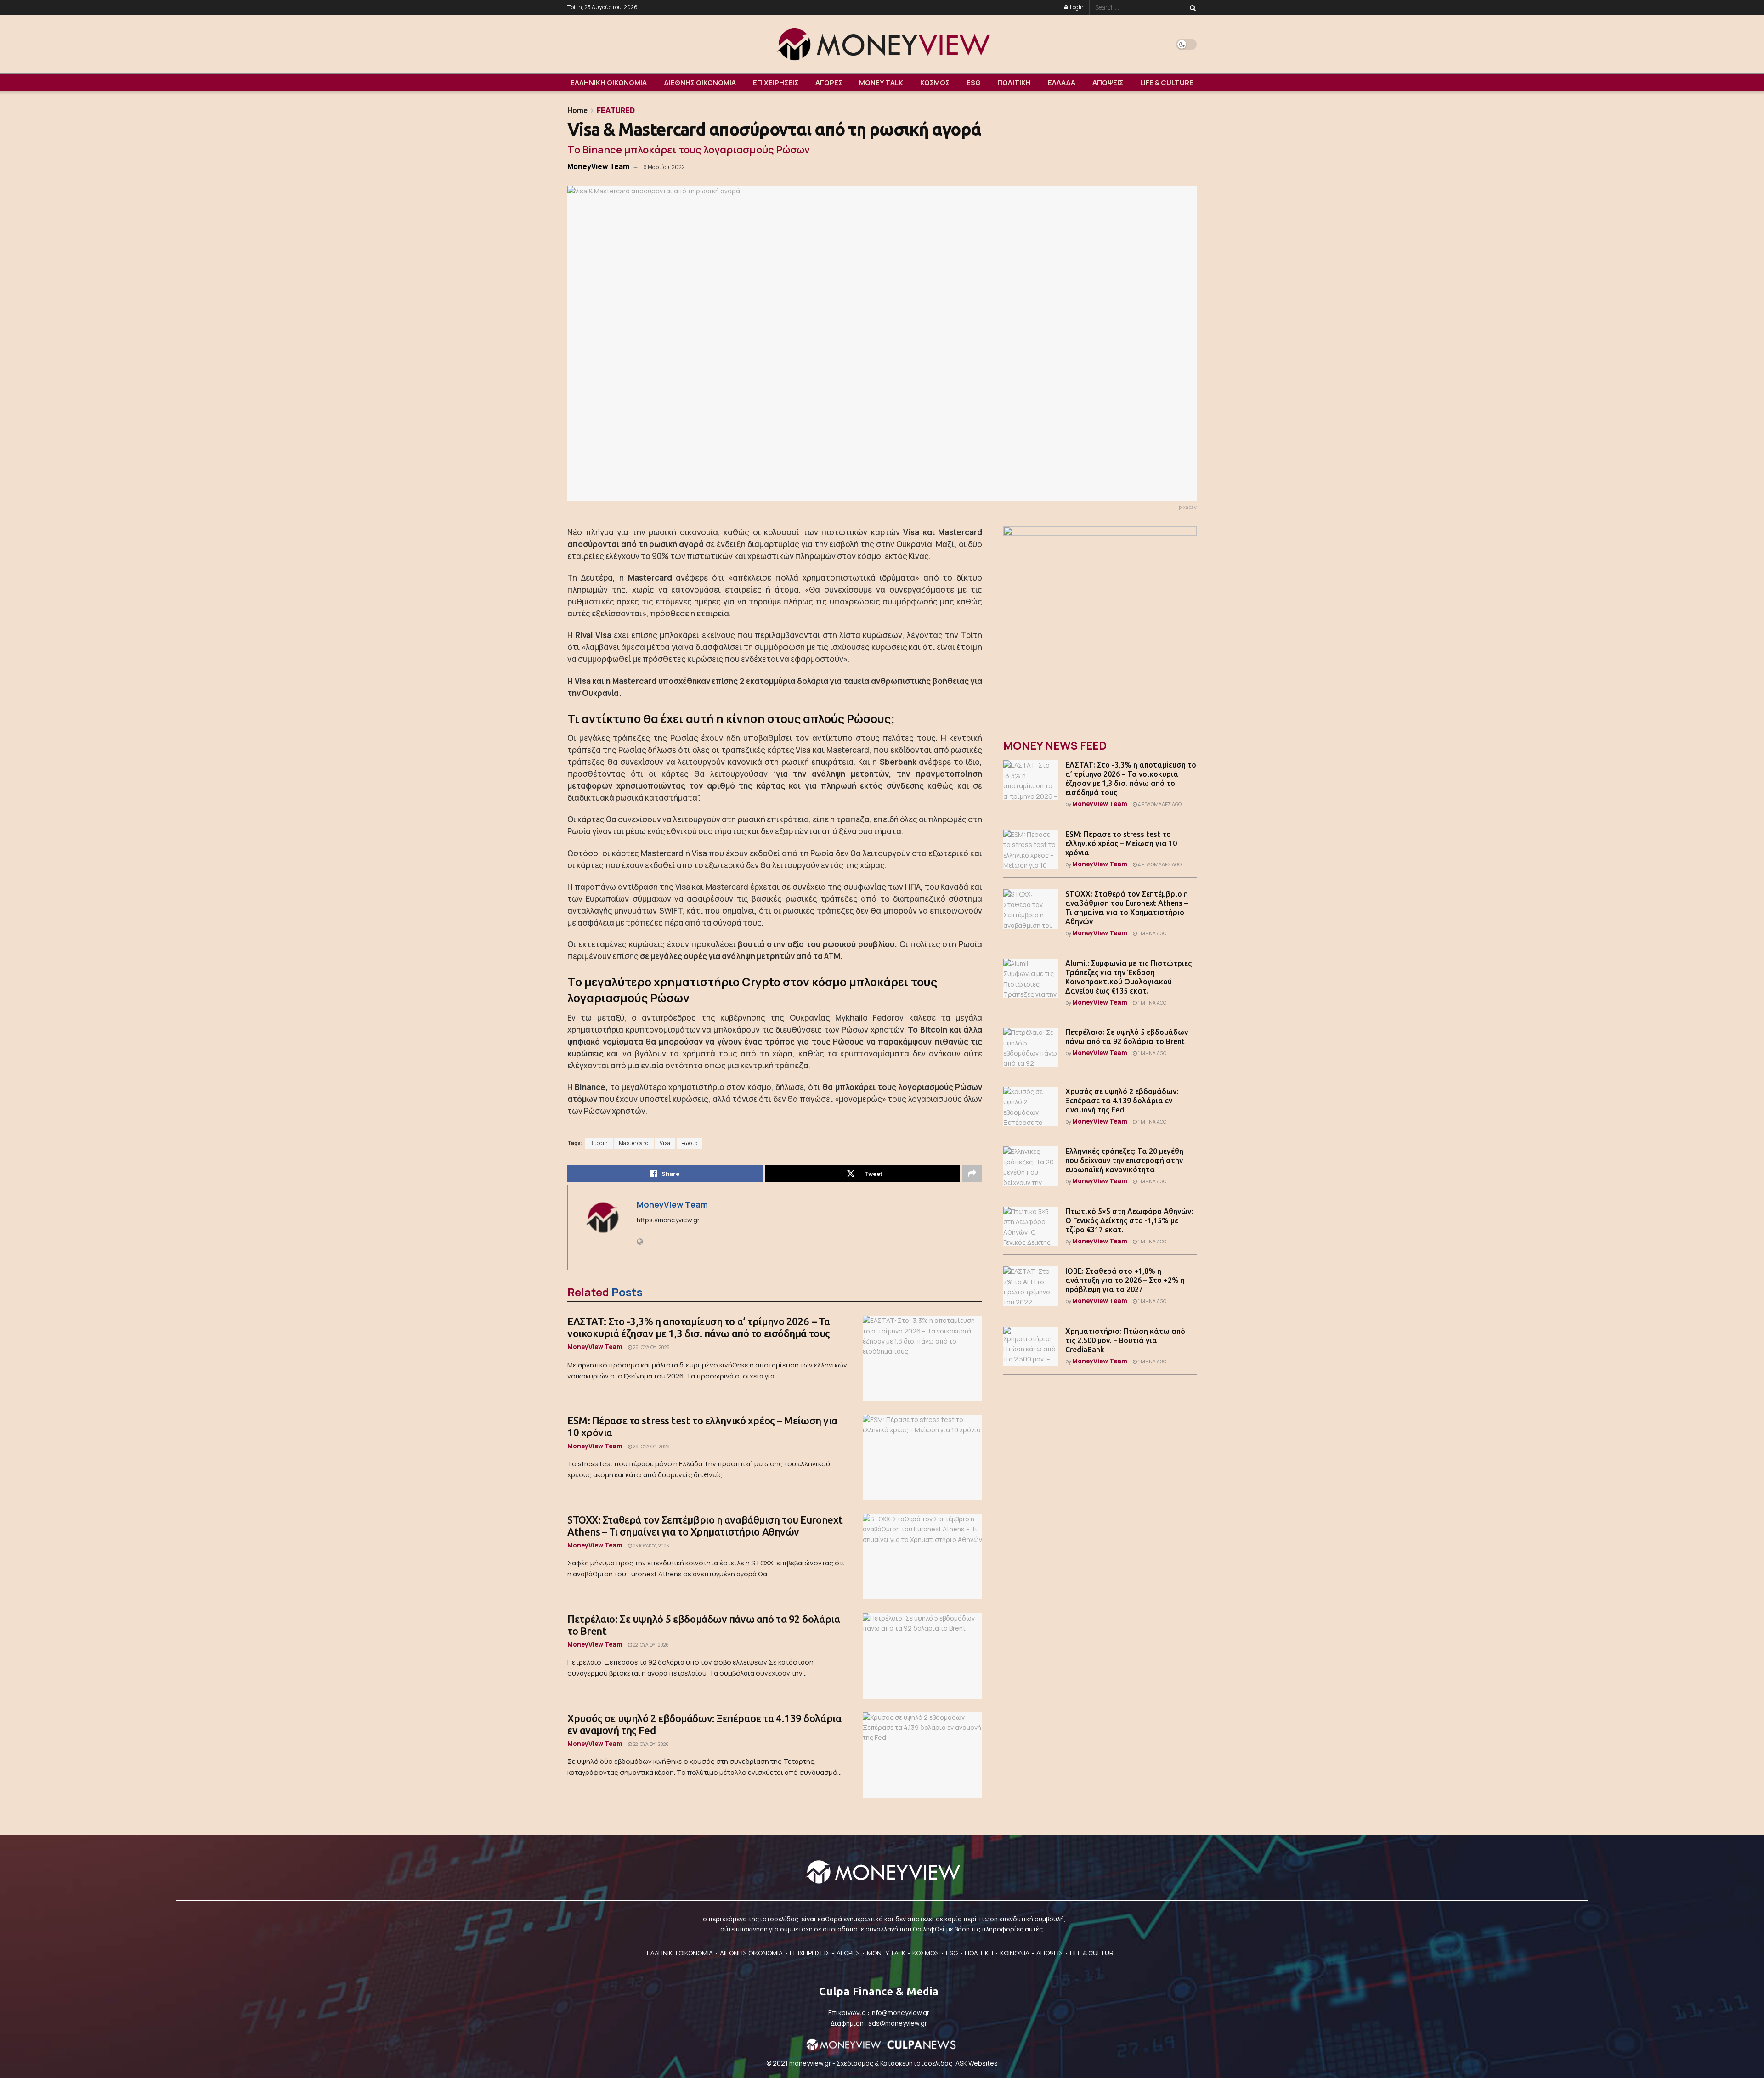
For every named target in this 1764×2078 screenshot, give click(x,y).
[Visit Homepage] (882, 44)
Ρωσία (690, 1143)
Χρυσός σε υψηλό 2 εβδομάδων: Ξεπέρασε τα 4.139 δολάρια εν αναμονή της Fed (1122, 1101)
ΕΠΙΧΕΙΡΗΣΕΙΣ (776, 82)
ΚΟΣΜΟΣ (935, 82)
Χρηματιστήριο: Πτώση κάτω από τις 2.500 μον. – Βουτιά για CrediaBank (1125, 1340)
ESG (974, 82)
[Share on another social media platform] (972, 1174)
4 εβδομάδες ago (1159, 804)
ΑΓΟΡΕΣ (829, 82)
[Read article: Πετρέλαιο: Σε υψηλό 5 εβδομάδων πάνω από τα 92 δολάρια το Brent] (922, 1656)
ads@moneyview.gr (898, 2023)
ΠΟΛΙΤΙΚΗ (1014, 82)
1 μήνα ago (1152, 933)
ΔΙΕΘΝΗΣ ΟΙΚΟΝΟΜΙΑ (700, 82)
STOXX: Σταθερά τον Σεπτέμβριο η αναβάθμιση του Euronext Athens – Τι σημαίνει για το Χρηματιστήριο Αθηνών (705, 1526)
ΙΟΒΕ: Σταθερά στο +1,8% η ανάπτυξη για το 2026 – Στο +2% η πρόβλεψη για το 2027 (1125, 1280)
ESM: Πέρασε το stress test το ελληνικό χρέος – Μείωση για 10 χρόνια (1121, 843)
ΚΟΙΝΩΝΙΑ (1015, 1953)
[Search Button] (1191, 7)
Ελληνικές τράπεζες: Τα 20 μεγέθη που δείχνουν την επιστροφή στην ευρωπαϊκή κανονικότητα (1124, 1160)
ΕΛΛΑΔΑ (1062, 82)
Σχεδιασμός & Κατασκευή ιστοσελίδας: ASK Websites (917, 2063)
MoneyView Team (598, 166)
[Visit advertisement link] (1100, 623)
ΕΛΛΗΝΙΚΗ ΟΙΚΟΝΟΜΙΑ (609, 82)
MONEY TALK (881, 82)
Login (1076, 7)
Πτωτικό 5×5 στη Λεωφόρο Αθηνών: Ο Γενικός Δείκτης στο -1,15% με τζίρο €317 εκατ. (1129, 1220)
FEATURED (616, 110)
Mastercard (634, 1143)
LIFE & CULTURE (1167, 82)
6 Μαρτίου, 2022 (664, 167)
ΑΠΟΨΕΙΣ (1108, 82)
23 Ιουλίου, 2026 (651, 1546)
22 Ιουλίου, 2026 (650, 1645)
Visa (665, 1143)
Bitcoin (599, 1143)
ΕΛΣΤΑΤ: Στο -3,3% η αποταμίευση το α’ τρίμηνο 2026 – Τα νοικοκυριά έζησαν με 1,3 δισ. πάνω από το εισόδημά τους (699, 1327)
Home (577, 110)
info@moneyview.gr (900, 2013)
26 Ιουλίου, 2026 (651, 1347)
